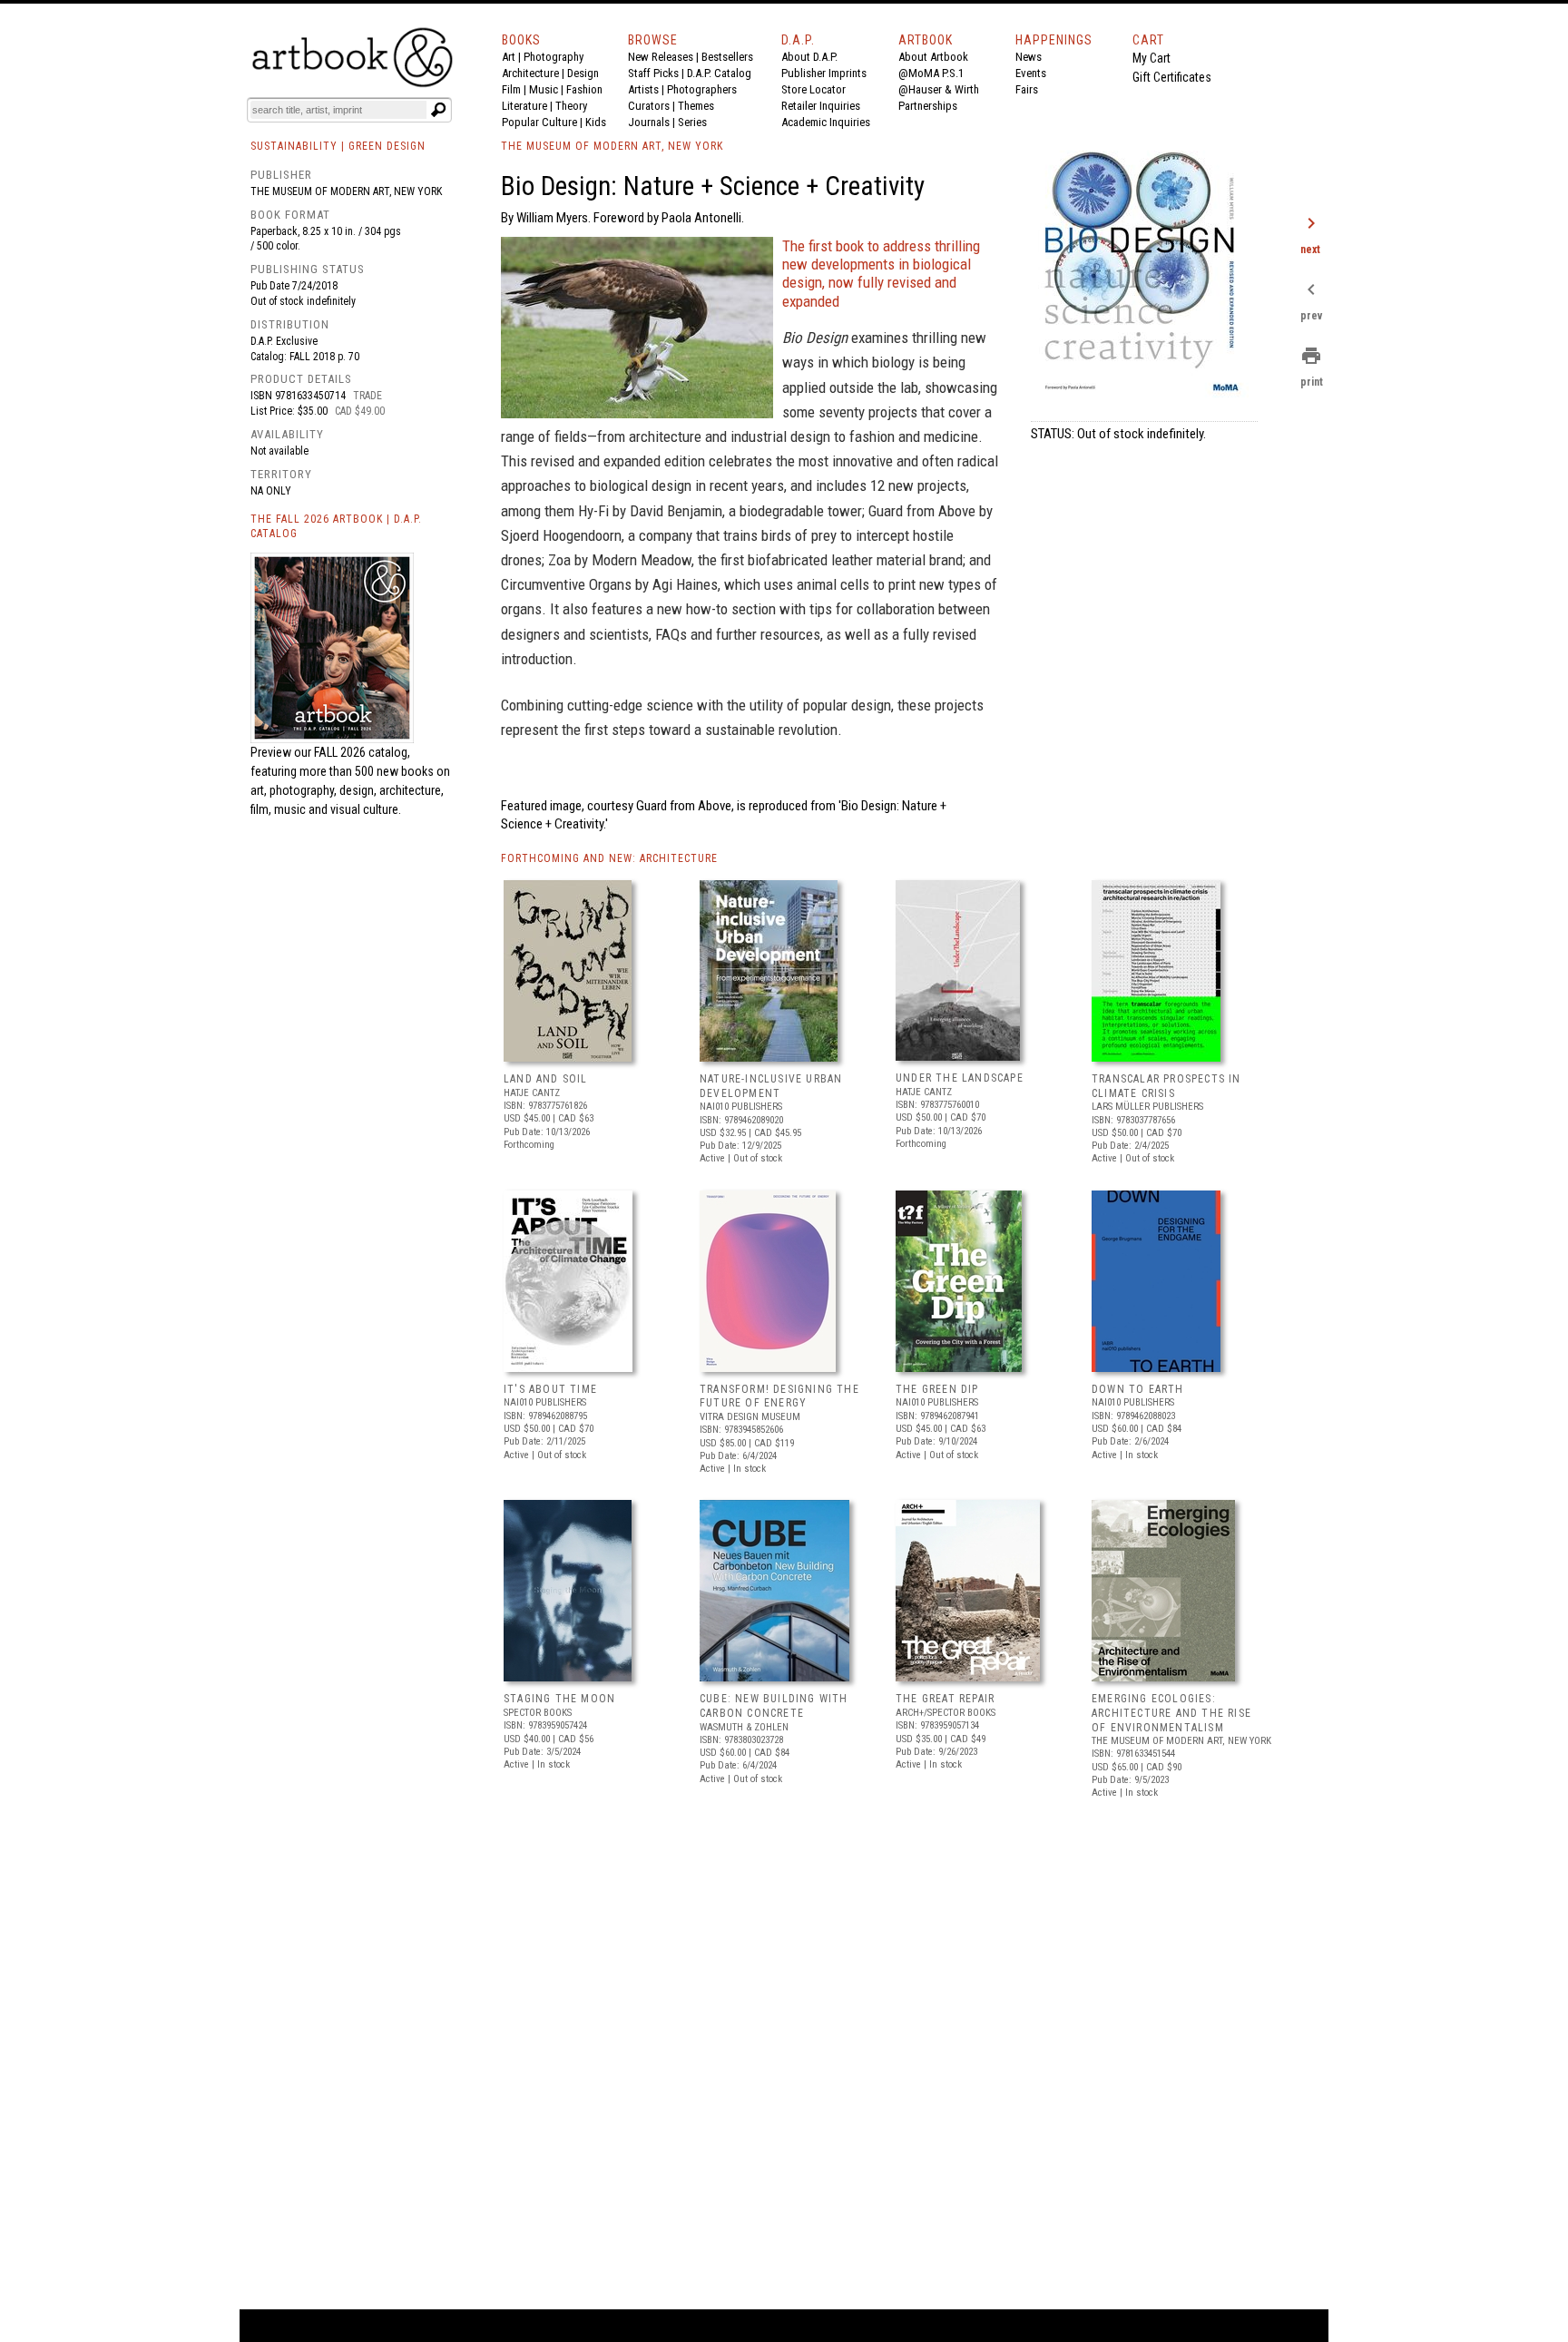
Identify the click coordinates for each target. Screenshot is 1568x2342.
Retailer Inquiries (821, 106)
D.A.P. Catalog (719, 73)
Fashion (584, 89)
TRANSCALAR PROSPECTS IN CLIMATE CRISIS (1166, 1086)
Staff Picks (653, 73)
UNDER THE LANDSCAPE (960, 1078)
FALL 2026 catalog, (362, 752)
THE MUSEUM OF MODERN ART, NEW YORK (612, 146)
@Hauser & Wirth (939, 89)
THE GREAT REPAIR (945, 1699)
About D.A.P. (809, 57)
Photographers (702, 89)
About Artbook (933, 57)
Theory (571, 106)
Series (692, 122)
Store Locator (813, 89)
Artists (643, 89)
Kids (596, 122)
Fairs (1027, 89)
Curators (649, 106)
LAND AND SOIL (546, 1079)
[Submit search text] (438, 110)
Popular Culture (539, 122)
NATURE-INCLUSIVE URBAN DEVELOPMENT (771, 1086)
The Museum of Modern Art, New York (346, 191)
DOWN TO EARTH (1138, 1389)
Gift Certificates (1172, 77)
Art (509, 57)
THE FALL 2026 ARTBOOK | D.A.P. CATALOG (336, 527)
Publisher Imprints (824, 73)
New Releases (661, 57)
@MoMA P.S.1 (931, 73)
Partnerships (928, 106)
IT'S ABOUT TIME (550, 1389)
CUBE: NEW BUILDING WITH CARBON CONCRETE (774, 1706)
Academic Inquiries (826, 122)
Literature (524, 106)
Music (544, 89)
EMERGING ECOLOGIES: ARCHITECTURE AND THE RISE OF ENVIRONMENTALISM (1171, 1713)
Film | (515, 89)
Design (583, 73)
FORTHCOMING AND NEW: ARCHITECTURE (609, 858)
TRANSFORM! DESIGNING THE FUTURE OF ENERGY (779, 1396)
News (1029, 57)
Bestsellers (727, 57)
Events (1031, 73)
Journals (649, 122)
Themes (696, 106)
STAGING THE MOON (559, 1699)
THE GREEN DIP (937, 1389)
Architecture (530, 73)
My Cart (1151, 58)
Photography (554, 57)
